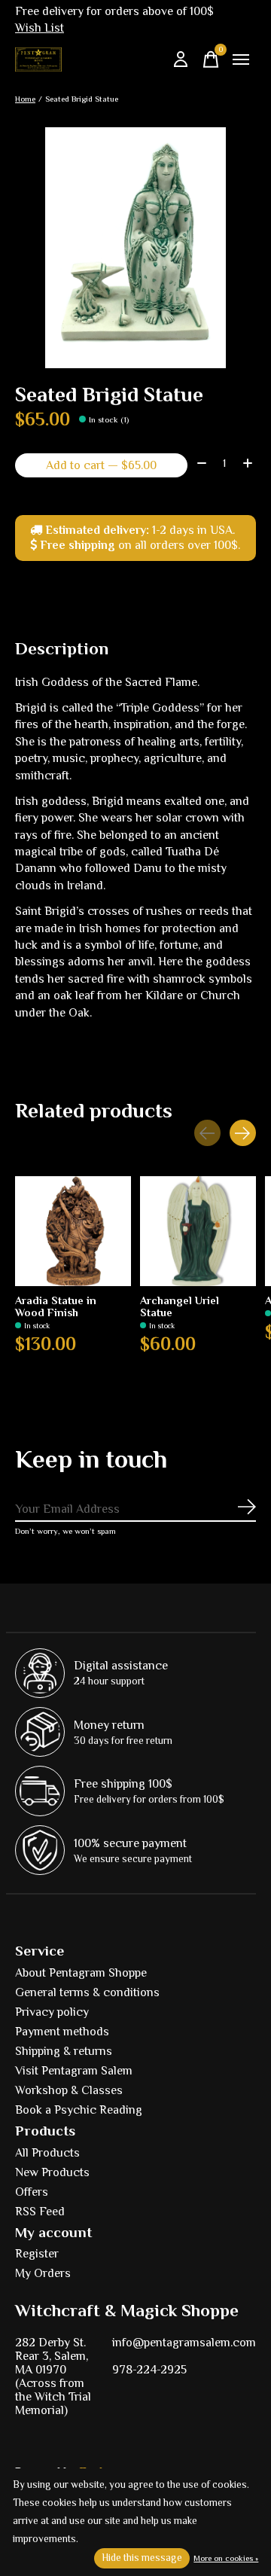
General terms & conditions (87, 1992)
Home (25, 99)
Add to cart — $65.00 (101, 465)
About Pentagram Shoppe (81, 1973)
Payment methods (62, 2032)
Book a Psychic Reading (79, 2110)
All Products (47, 2153)
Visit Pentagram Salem (74, 2071)
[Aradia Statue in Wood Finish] (73, 1231)
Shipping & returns (64, 2051)
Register (37, 2254)
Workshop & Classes (69, 2090)
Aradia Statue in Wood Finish (56, 1307)
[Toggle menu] (241, 59)
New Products (52, 2172)
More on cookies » (226, 2558)
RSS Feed (40, 2212)
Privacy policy (52, 2012)
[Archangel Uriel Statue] (198, 1231)
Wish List (40, 28)
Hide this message (142, 2558)
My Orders (43, 2273)
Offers (32, 2192)
